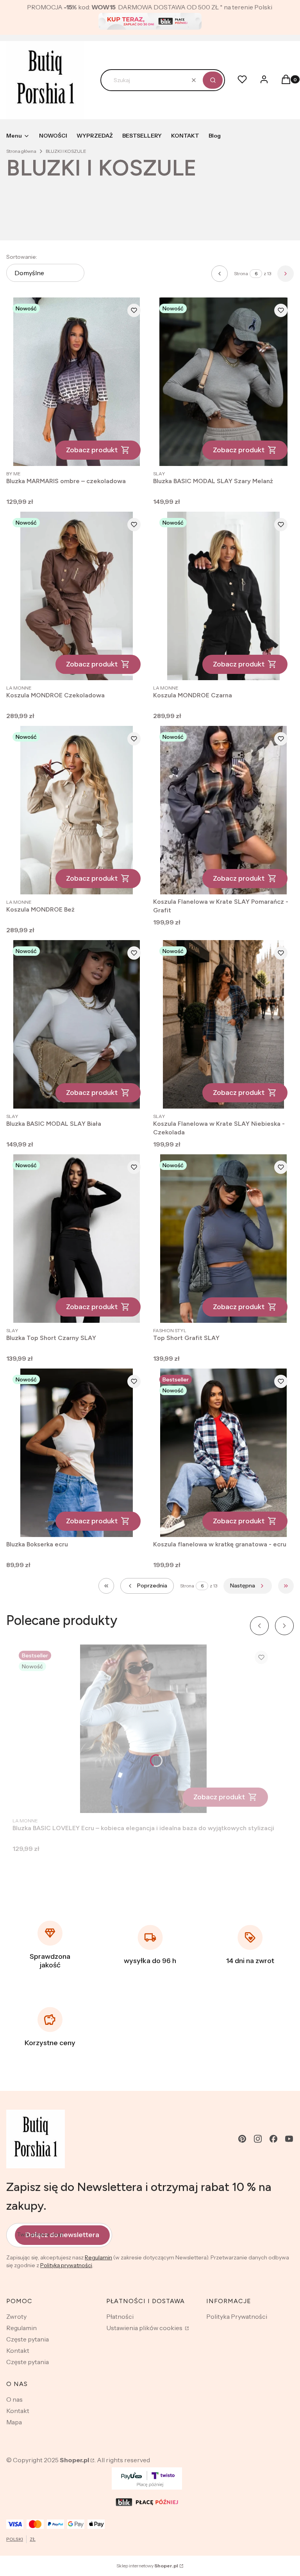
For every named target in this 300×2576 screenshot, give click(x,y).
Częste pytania (28, 2339)
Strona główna (21, 151)
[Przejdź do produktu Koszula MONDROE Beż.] (77, 810)
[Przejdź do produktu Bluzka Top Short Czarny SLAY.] (77, 1239)
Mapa (14, 2422)
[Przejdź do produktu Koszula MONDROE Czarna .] (223, 596)
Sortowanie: (22, 257)
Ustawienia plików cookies (145, 2328)
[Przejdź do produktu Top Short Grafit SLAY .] (223, 1239)
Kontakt (18, 2350)
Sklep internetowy (147, 2566)
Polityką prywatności (66, 2265)
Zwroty (16, 2316)
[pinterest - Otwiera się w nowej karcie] (242, 2139)
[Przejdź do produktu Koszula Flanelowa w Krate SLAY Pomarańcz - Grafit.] (223, 810)
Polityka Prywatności (237, 2316)
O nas (14, 2399)
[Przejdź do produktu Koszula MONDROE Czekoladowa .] (77, 596)
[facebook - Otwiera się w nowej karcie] (273, 2139)
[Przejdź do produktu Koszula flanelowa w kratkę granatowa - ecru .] (223, 1453)
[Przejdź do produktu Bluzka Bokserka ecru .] (77, 1453)
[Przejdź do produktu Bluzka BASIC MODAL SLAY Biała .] (77, 1024)
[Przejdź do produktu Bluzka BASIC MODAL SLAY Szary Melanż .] (223, 382)
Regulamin (98, 2257)
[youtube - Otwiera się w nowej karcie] (289, 2139)
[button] (213, 80)
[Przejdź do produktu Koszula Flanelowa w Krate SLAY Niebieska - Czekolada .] (223, 1024)
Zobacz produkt (92, 450)
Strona (241, 273)
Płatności (120, 2316)
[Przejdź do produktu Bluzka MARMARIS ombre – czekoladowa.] (77, 382)
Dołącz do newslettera (62, 2235)
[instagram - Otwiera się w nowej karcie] (258, 2139)
